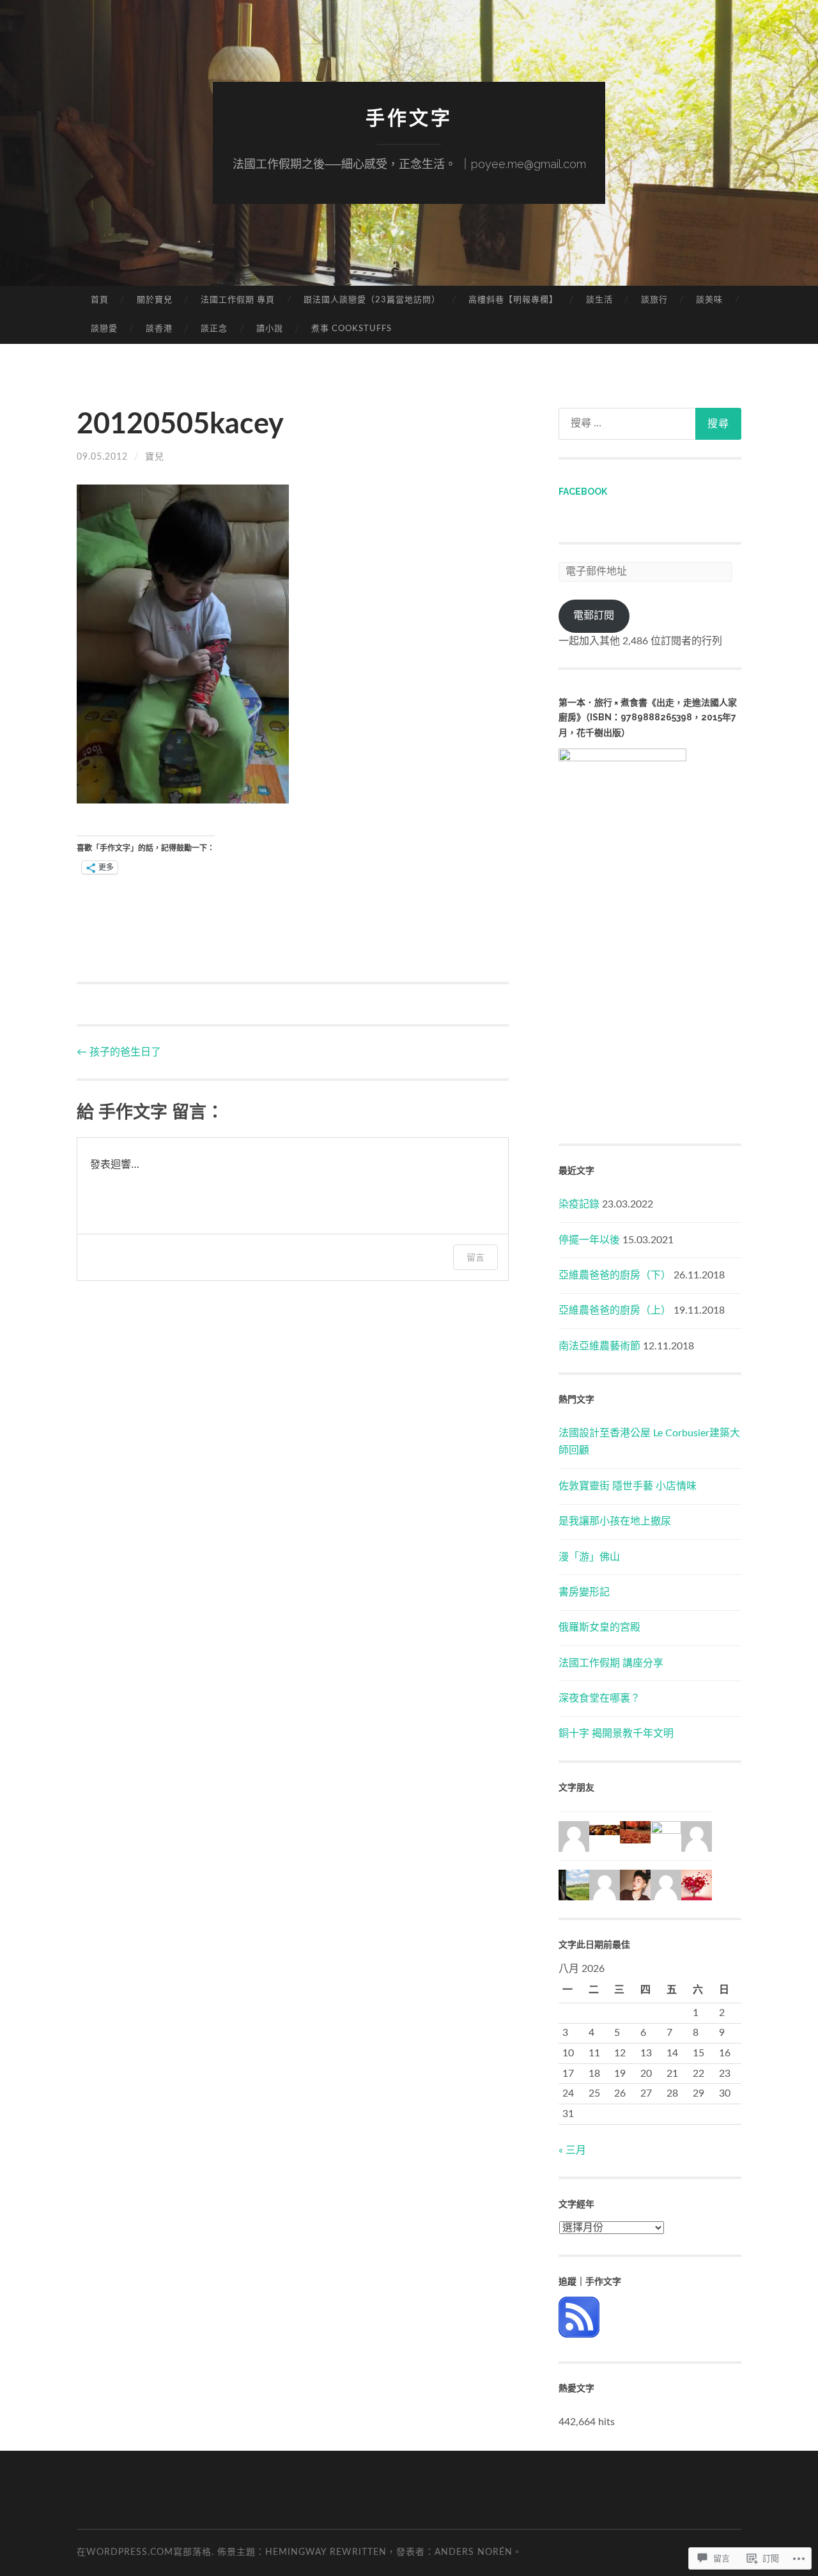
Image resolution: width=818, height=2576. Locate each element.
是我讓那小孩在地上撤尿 (615, 1521)
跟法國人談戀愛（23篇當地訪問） (372, 300)
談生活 (599, 300)
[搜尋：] (650, 424)
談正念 (214, 329)
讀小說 (270, 329)
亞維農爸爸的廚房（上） (615, 1310)
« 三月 (572, 2150)
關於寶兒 (155, 300)
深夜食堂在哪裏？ (599, 1698)
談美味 (709, 300)
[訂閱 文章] (579, 2334)
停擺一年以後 (589, 1240)
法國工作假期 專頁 (238, 300)
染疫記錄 (579, 1204)
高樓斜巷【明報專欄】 (513, 300)
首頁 (100, 300)
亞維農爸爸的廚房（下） (615, 1275)
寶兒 (155, 457)
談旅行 (654, 300)
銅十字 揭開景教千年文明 (616, 1734)
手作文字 (409, 118)
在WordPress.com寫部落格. (145, 2552)
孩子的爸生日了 (119, 1052)
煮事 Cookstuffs (351, 329)
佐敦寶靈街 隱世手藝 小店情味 (628, 1486)
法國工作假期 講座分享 (611, 1663)
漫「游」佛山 (589, 1557)
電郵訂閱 (594, 616)
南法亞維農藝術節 (599, 1346)
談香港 (159, 329)
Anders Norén (474, 2552)
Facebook (583, 492)
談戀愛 (104, 329)
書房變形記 (584, 1592)
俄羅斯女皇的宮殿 (599, 1627)
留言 (475, 1257)
